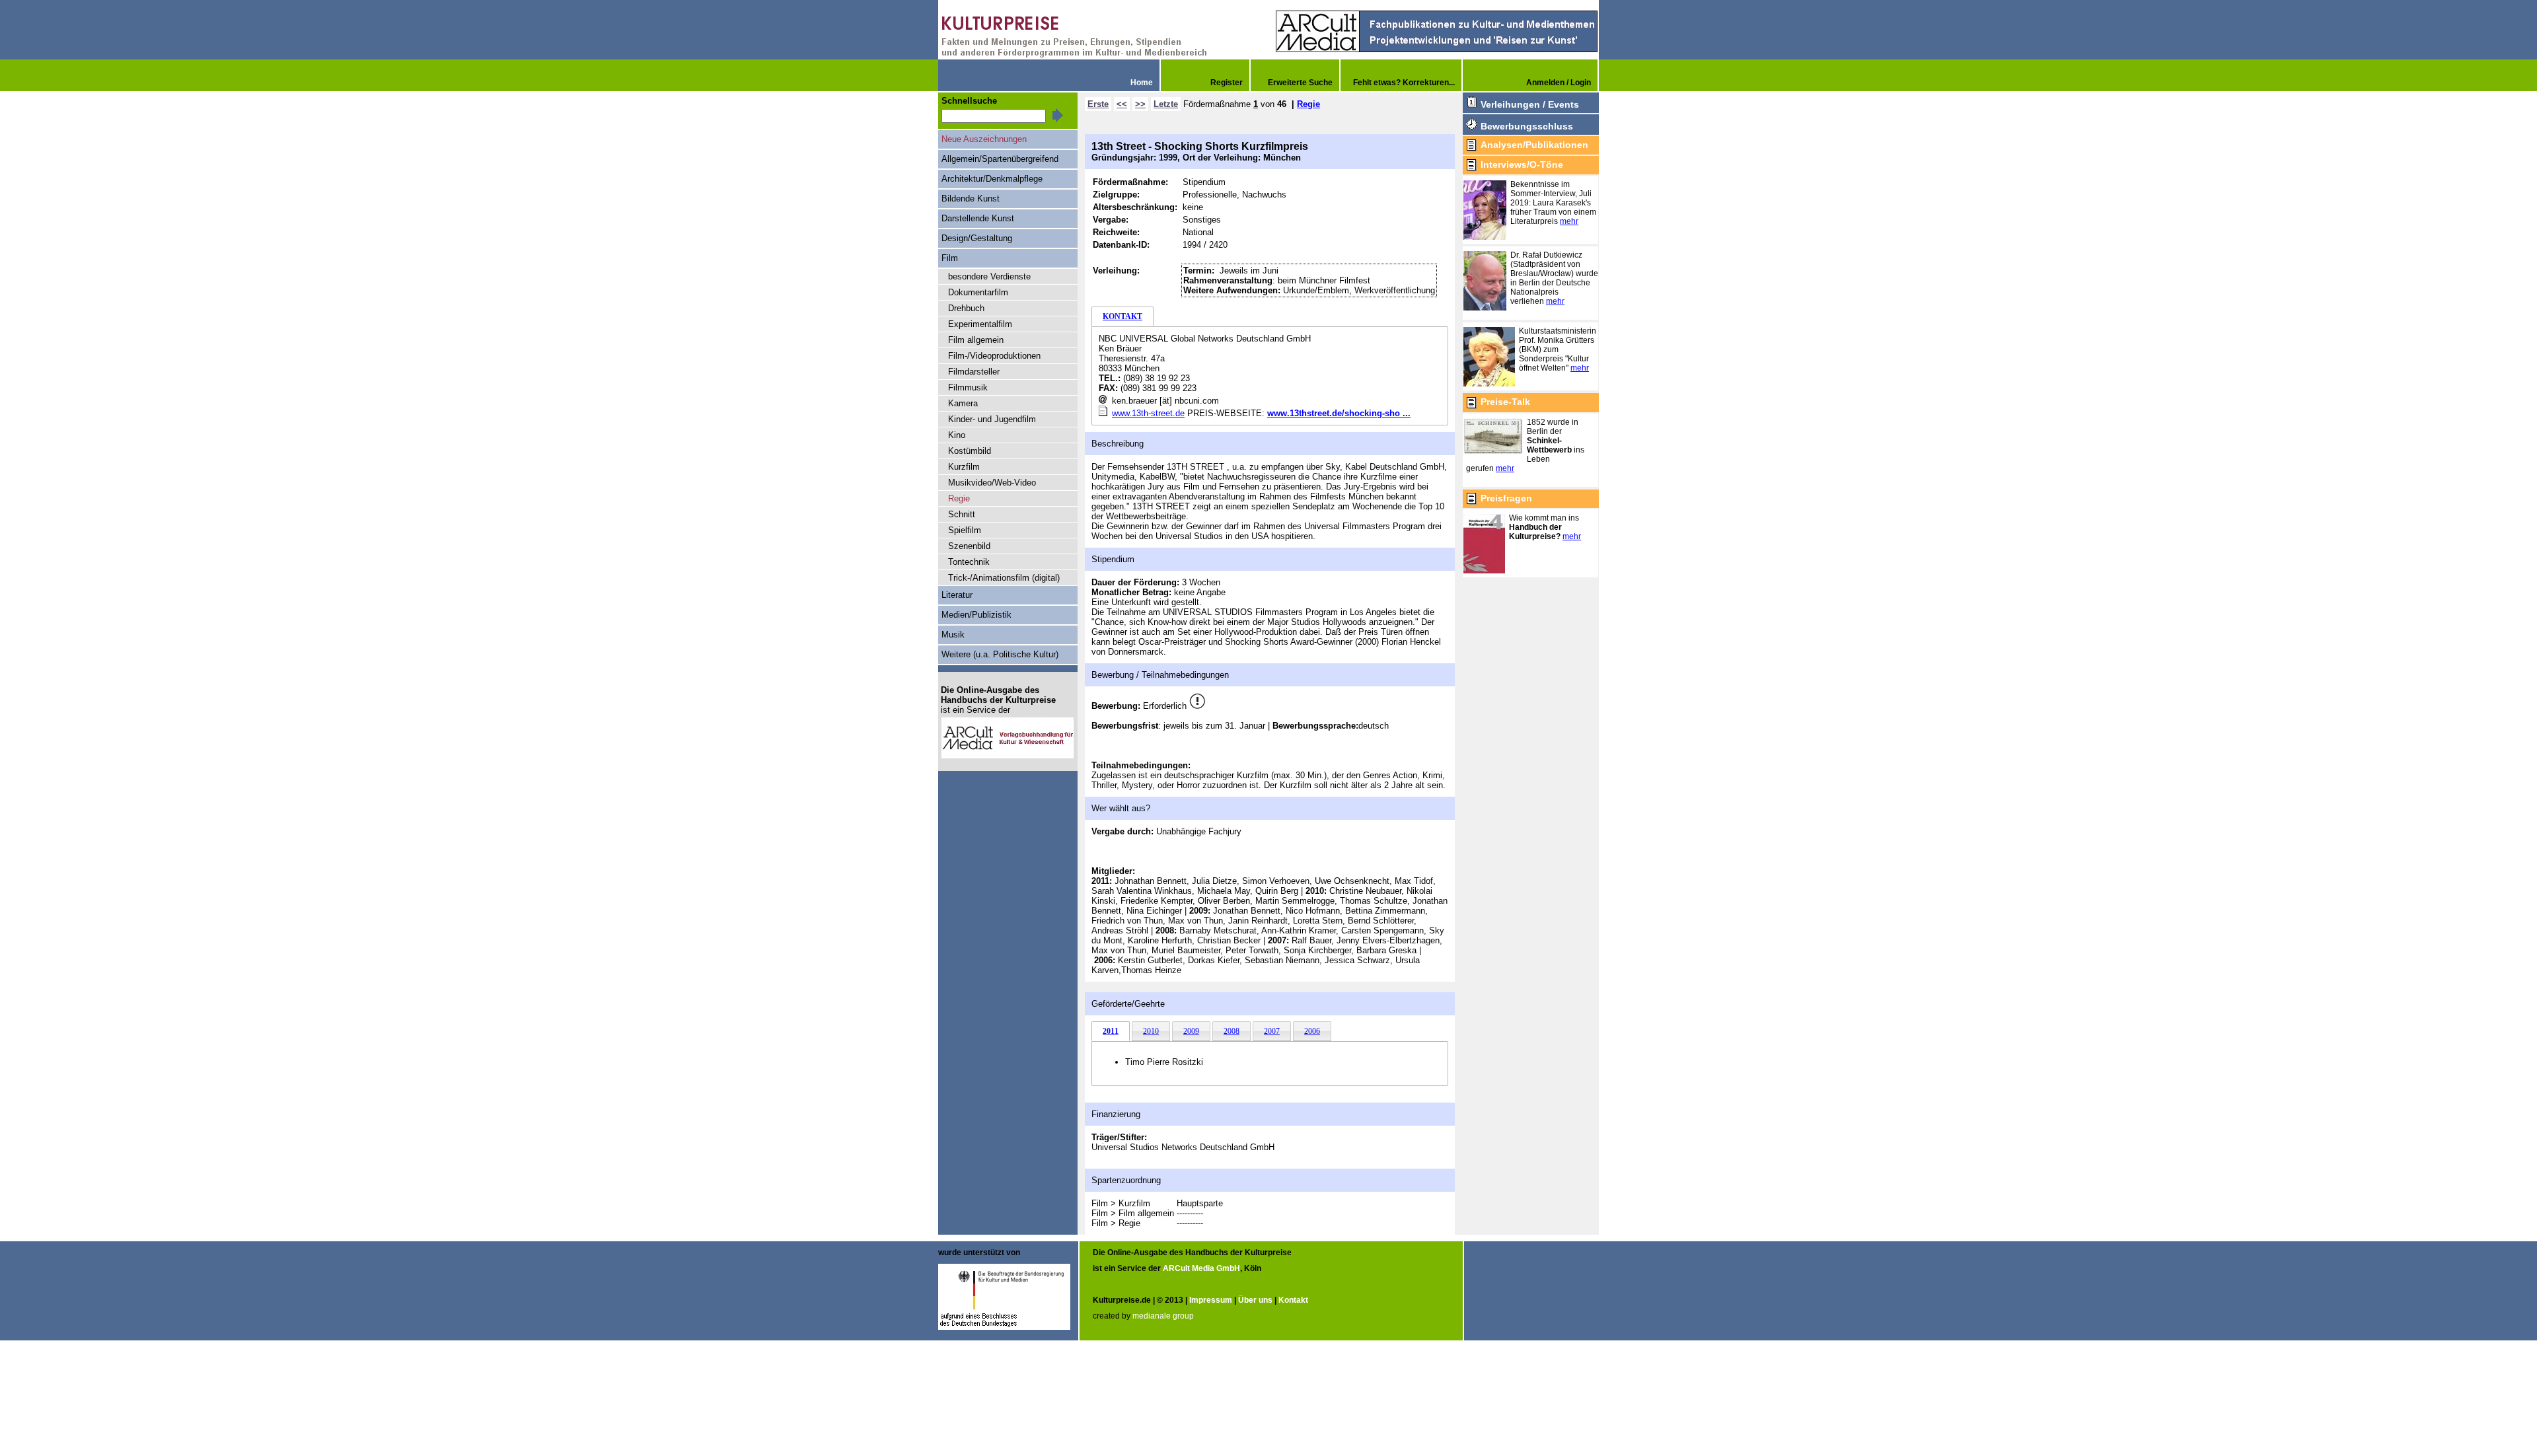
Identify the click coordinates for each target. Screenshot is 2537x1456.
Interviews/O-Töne (1522, 164)
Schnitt (962, 514)
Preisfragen (1506, 498)
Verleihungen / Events (1530, 104)
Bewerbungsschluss (1527, 126)
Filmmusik (968, 387)
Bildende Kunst (971, 199)
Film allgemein (976, 340)
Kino (957, 435)
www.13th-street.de (1148, 413)
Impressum (1211, 1300)
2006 (1312, 1031)
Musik (953, 635)
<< (1122, 104)
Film (950, 258)
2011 (1111, 1031)
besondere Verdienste (989, 276)
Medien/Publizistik (976, 615)
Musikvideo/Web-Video (992, 483)
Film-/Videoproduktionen (994, 356)
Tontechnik (969, 562)
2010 (1151, 1031)
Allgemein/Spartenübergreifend (1000, 159)
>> (1140, 104)
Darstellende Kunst (978, 218)
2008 (1232, 1031)
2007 (1272, 1031)
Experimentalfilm (980, 324)
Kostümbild (970, 451)
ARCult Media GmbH (1201, 1268)
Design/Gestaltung (977, 238)
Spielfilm (965, 530)
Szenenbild (969, 546)
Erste (1098, 104)
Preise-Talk (1505, 402)
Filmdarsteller (974, 372)
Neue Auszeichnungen (984, 139)
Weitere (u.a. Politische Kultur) (1000, 654)
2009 (1191, 1031)
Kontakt (1293, 1300)
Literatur (957, 595)
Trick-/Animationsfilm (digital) (1004, 578)
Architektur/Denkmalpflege (992, 179)
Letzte (1166, 104)
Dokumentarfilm (978, 292)
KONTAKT (1122, 316)
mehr (1569, 221)
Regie (1308, 104)
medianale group (1163, 1316)
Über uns (1255, 1300)
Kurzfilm (964, 467)
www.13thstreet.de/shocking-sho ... (1339, 413)
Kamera (963, 403)
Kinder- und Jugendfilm (992, 419)
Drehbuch (966, 308)
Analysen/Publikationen (1534, 145)
